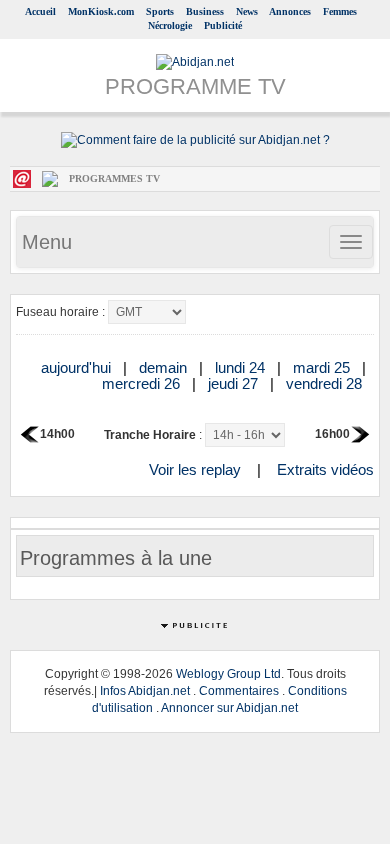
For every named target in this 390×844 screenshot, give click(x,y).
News (247, 11)
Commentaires (239, 691)
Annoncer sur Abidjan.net (229, 708)
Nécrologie (170, 25)
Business (205, 11)
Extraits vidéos (325, 469)
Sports (160, 11)
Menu (47, 242)
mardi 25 (323, 367)
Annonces (290, 11)
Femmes (340, 11)
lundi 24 (242, 367)
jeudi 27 (235, 383)
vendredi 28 (326, 383)
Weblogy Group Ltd (228, 674)
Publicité (223, 25)
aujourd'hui (78, 367)
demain (165, 367)
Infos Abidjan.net (145, 691)
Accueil (40, 11)
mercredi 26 (143, 383)
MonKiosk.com (101, 11)
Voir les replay (195, 469)
